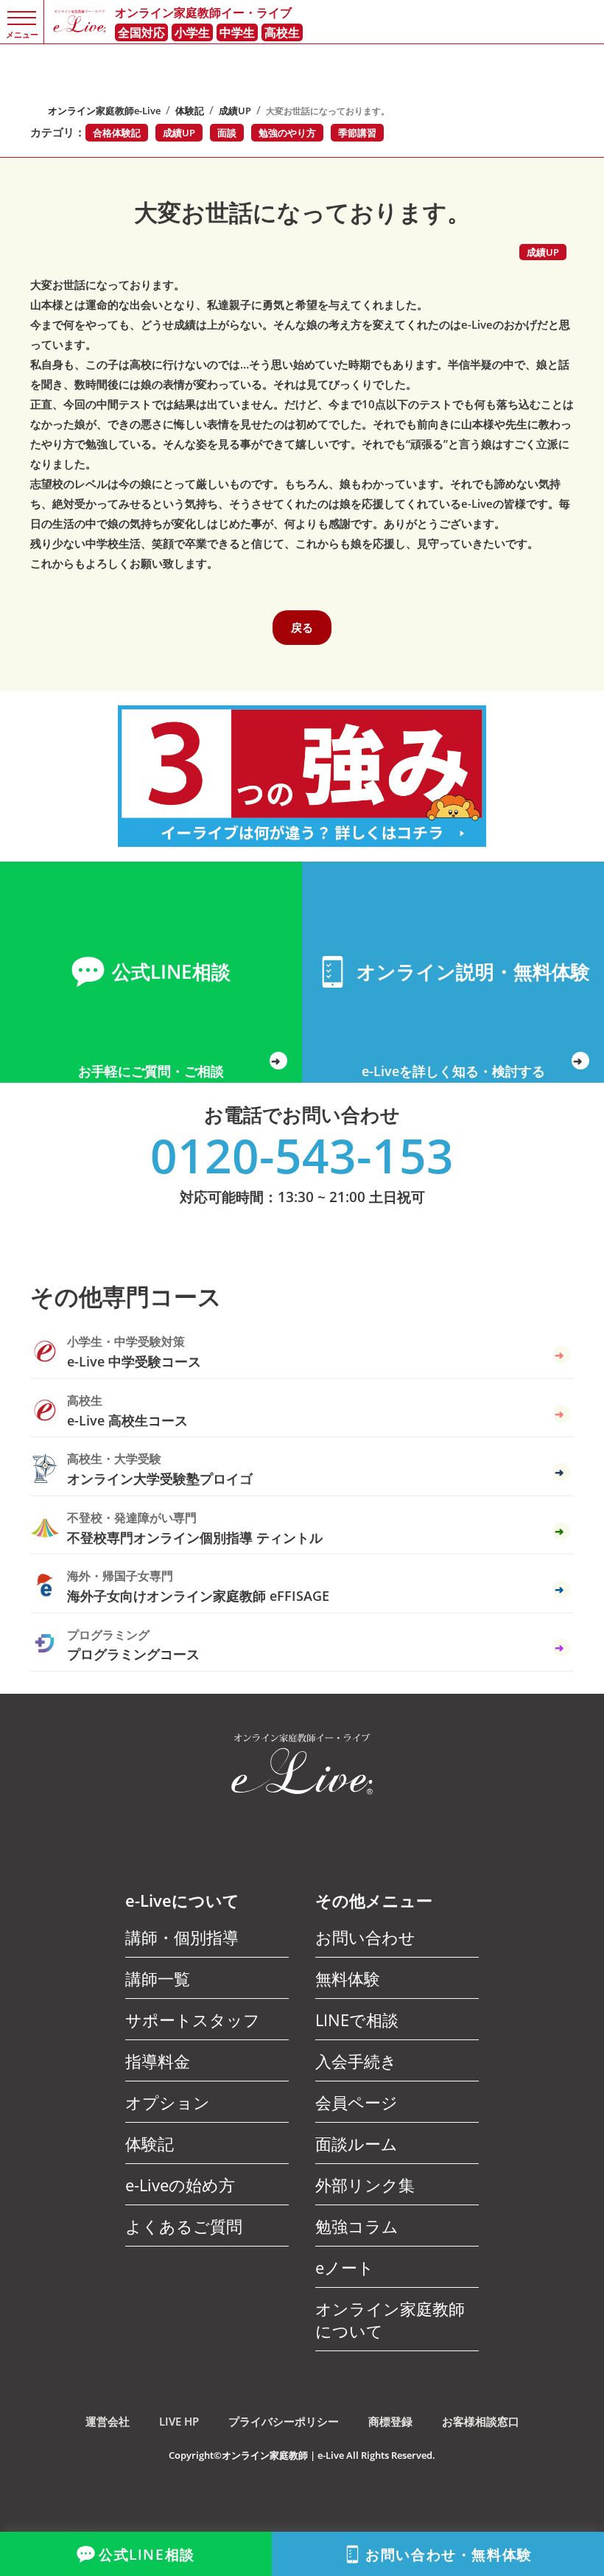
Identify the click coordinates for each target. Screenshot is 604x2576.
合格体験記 (117, 133)
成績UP (235, 111)
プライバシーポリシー (284, 2421)
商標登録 (390, 2421)
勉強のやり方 (287, 133)
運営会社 (108, 2421)
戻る (302, 627)
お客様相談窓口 (481, 2421)
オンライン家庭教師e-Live (104, 111)
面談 (227, 133)
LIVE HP (179, 2421)
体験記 (190, 111)
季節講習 (357, 133)
